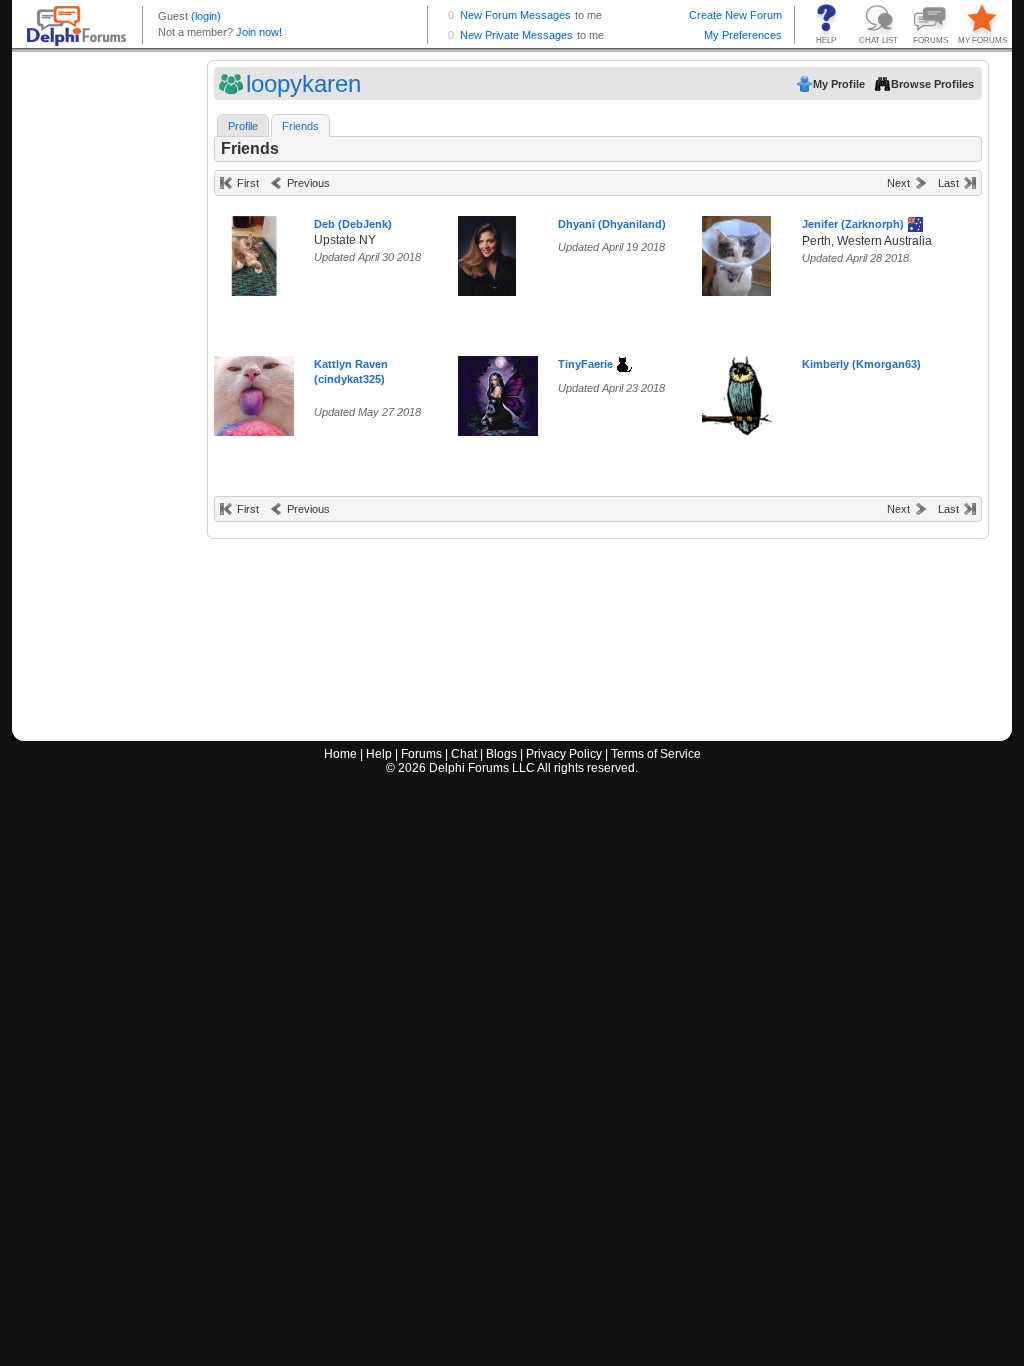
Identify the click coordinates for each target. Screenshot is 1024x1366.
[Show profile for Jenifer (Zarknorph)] (736, 251)
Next (898, 183)
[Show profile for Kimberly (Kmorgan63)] (742, 391)
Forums (421, 754)
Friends (300, 126)
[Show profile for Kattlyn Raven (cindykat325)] (254, 391)
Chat (464, 754)
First (248, 183)
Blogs (501, 754)
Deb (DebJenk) (353, 224)
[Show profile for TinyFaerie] (498, 391)
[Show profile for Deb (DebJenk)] (254, 251)
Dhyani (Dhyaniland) (612, 224)
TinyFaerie (585, 364)
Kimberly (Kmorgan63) (861, 364)
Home (340, 754)
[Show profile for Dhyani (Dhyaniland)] (487, 251)
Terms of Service (656, 754)
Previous (308, 183)
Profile (243, 126)
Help (379, 754)
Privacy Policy (564, 754)
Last (948, 183)
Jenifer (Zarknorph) (853, 224)
